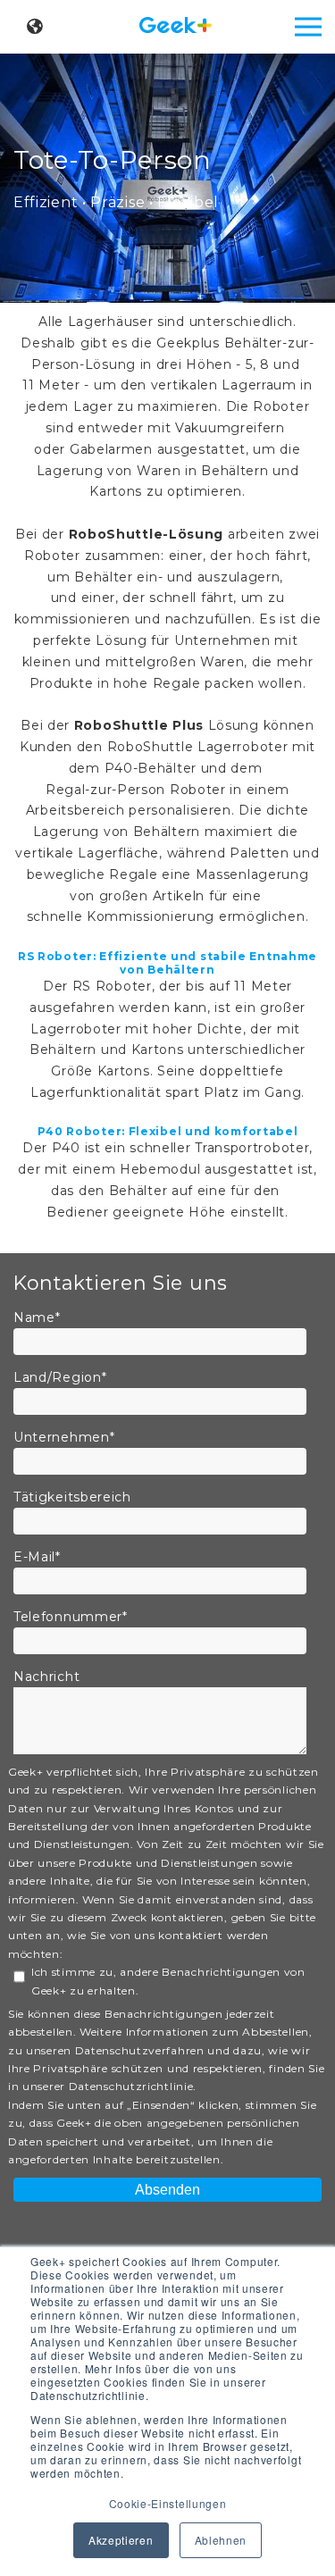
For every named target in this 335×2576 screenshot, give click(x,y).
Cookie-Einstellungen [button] (168, 2503)
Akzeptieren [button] (121, 2540)
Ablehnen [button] (221, 2540)
